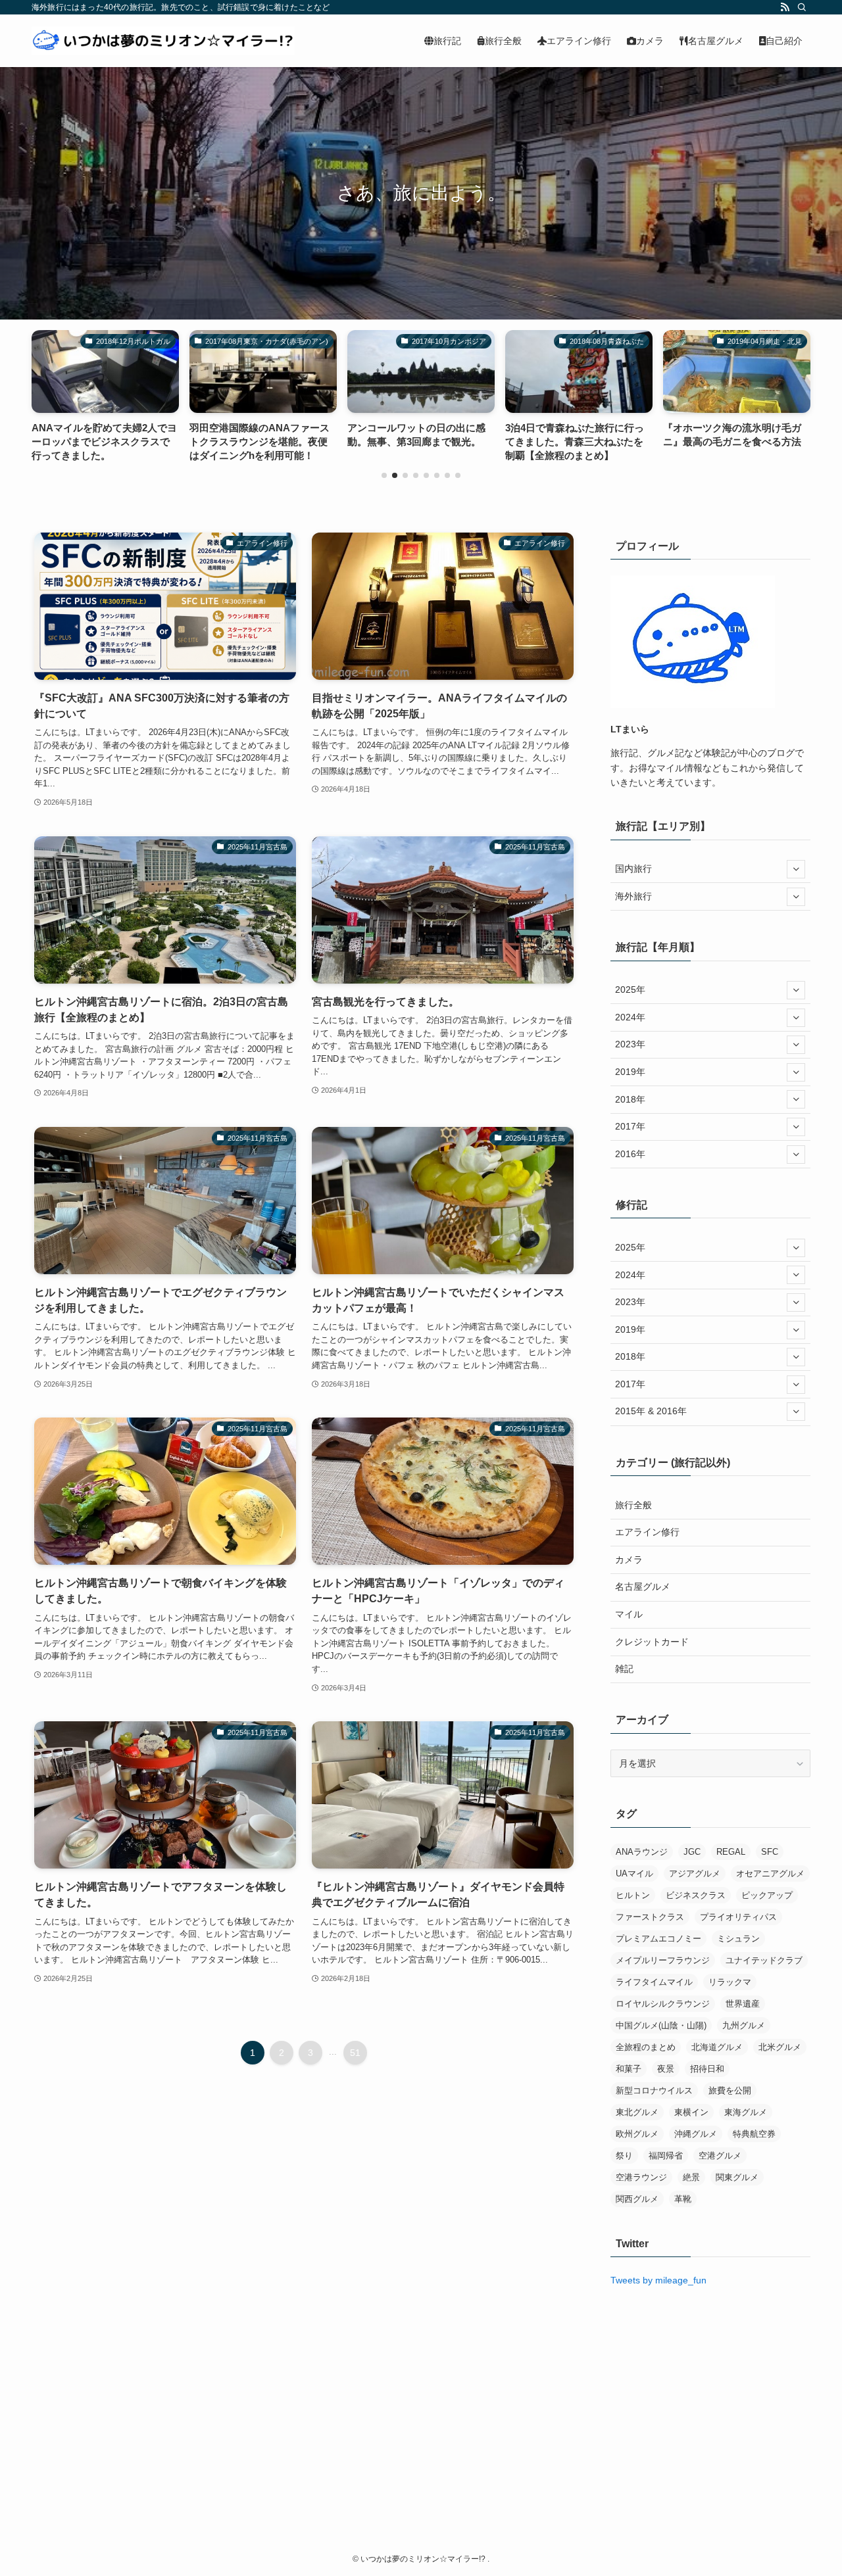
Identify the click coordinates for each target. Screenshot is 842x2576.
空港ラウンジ (641, 2177)
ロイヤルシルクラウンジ (663, 2004)
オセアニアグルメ (770, 1873)
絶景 (691, 2177)
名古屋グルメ (643, 1586)
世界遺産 (743, 2004)
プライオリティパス (738, 1917)
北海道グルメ (717, 2047)
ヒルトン (633, 1895)
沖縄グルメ (696, 2134)
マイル (629, 1614)
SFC (770, 1852)
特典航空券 (754, 2134)
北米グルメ (780, 2047)
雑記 (624, 1669)
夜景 (666, 2069)
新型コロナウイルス (654, 2090)
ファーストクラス (650, 1917)
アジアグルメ (695, 1873)
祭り (624, 2156)
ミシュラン (738, 1939)
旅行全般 (633, 1505)
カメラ (629, 1560)
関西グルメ (637, 2199)
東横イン (691, 2112)
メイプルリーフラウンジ (663, 1960)
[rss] (785, 7)
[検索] (802, 7)
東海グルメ (746, 2112)
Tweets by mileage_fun (658, 2280)
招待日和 (707, 2069)
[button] (384, 475)
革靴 (683, 2199)
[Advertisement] (710, 2393)
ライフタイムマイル (654, 1982)
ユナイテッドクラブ (764, 1960)
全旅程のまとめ (646, 2047)
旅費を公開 (730, 2090)
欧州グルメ (637, 2134)
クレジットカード (652, 1642)
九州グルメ (744, 2025)
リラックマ (730, 1982)
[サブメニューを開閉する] (796, 869)
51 (355, 2053)
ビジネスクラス (696, 1895)
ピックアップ (767, 1895)
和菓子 (629, 2069)
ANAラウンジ (642, 1852)
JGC (692, 1852)
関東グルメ (737, 2177)
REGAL (731, 1852)
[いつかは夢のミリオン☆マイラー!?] (163, 41)
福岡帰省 (666, 2156)
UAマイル (634, 1873)
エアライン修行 (647, 1532)
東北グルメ (637, 2112)
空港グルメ (720, 2156)
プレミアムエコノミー (658, 1939)
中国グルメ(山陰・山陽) (661, 2025)
